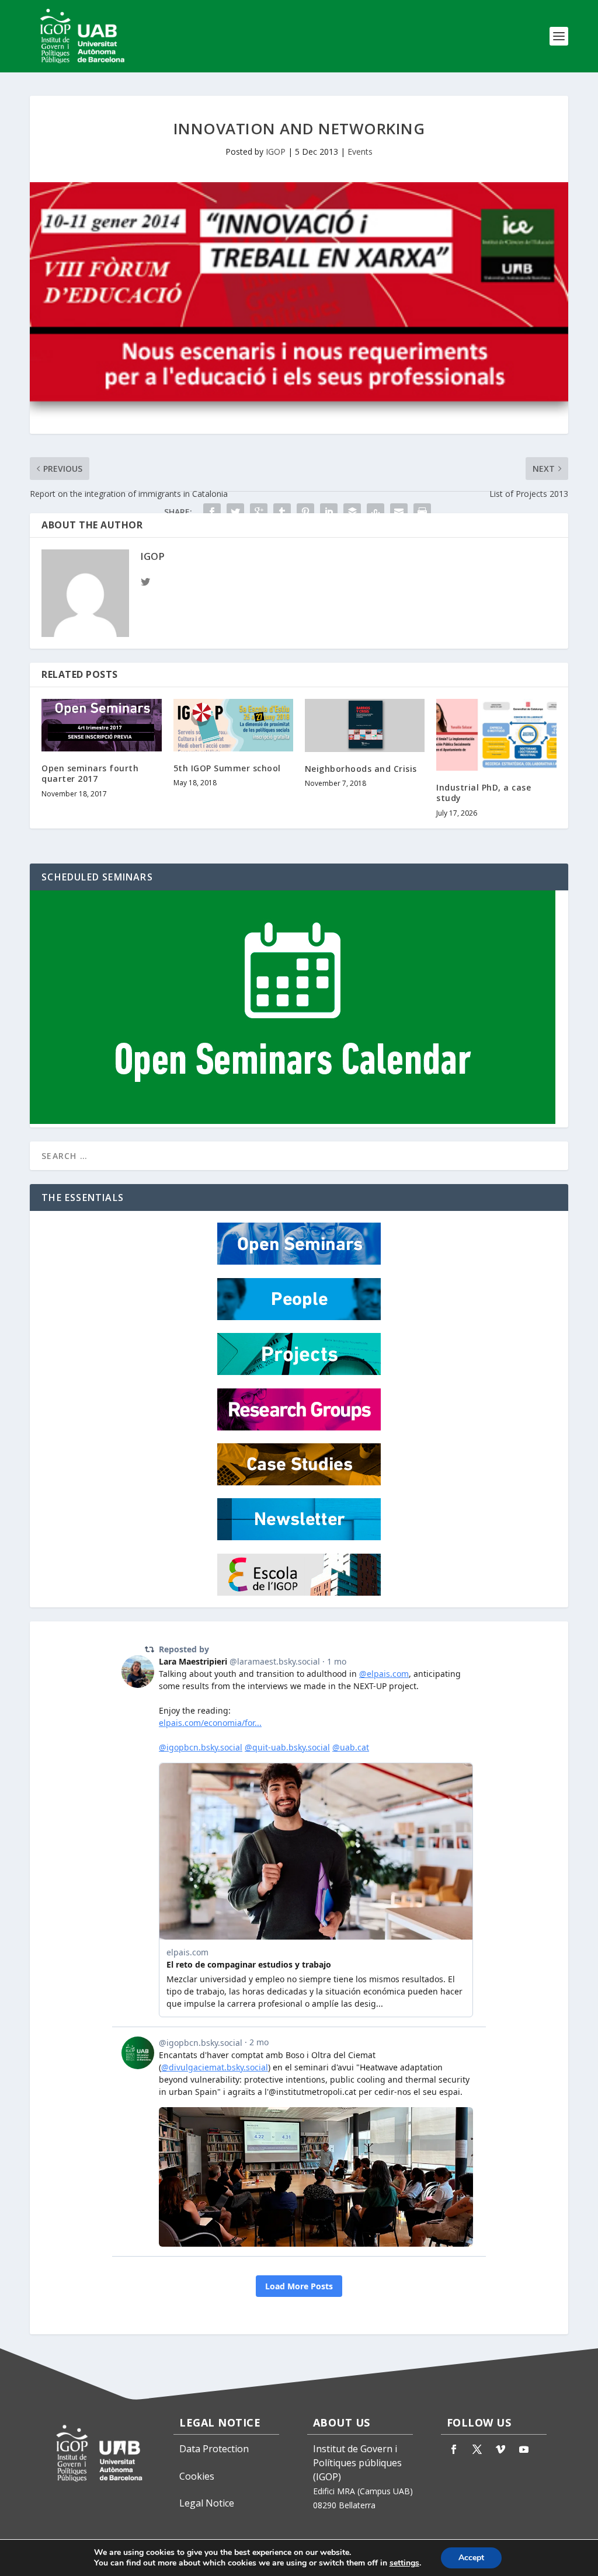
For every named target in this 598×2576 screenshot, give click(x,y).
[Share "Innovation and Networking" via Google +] (259, 512)
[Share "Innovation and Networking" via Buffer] (352, 512)
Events (360, 152)
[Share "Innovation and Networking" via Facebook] (212, 512)
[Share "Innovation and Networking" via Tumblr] (282, 512)
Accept (471, 2558)
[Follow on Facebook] (454, 2449)
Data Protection (214, 2449)
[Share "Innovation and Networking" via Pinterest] (305, 512)
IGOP (276, 152)
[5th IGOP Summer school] (233, 725)
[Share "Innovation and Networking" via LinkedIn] (329, 512)
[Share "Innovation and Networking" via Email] (399, 512)
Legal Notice (207, 2503)
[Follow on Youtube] (524, 2449)
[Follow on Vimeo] (500, 2449)
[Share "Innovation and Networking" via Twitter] (235, 512)
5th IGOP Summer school (227, 768)
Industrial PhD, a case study (484, 793)
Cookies (197, 2476)
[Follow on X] (477, 2449)
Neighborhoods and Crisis (361, 769)
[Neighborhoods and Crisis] (365, 725)
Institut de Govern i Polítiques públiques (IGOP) (357, 2463)
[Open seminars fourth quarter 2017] (101, 725)
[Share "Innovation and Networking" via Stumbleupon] (376, 512)
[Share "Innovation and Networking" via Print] (422, 512)
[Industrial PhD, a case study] (496, 735)
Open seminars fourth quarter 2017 (90, 773)
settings (404, 2563)
